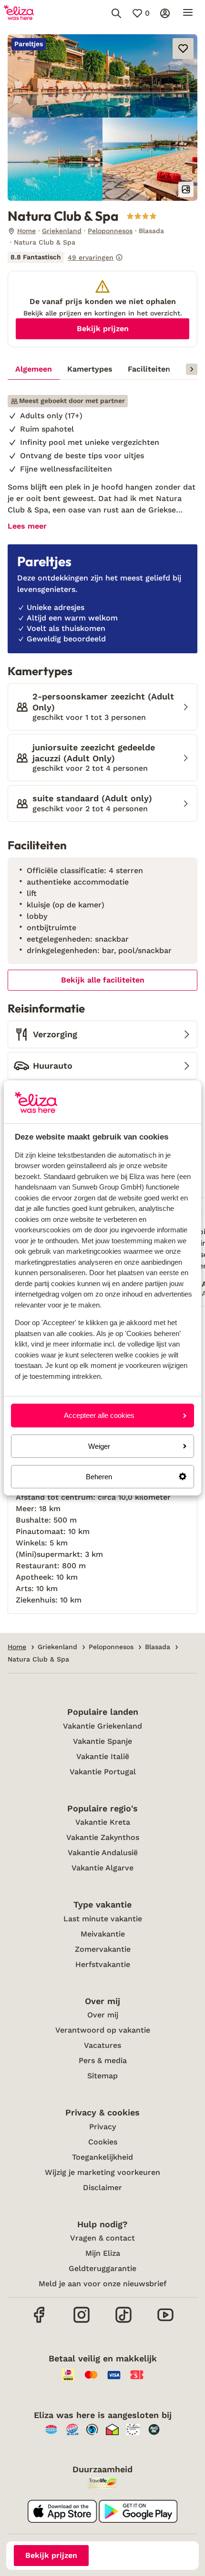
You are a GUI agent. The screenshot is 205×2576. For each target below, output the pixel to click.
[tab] (34, 369)
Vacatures (102, 2045)
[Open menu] (188, 13)
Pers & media (103, 2060)
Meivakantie (103, 1934)
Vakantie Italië (103, 1756)
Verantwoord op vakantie (103, 2030)
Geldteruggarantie (102, 2268)
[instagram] (82, 2322)
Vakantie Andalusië (103, 1853)
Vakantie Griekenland (102, 1726)
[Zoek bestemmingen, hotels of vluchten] (116, 13)
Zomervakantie (103, 1949)
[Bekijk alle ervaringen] (65, 257)
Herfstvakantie (103, 1964)
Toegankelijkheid (102, 2157)
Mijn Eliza (103, 2253)
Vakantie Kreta (103, 1822)
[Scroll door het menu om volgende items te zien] (192, 369)
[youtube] (165, 2322)
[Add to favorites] (183, 49)
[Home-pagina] (19, 13)
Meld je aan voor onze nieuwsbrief (102, 2284)
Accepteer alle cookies (99, 1415)
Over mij (103, 2015)
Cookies (103, 2142)
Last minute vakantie (103, 1919)
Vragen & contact (102, 2238)
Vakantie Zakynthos (103, 1837)
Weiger (99, 1446)
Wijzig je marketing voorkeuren (102, 2172)
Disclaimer (102, 2188)
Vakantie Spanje (102, 1741)
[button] (102, 76)
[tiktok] (123, 2322)
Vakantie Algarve (102, 1868)
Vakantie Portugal (103, 1772)
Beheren (99, 1477)
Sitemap (102, 2076)
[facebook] (40, 2322)
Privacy (102, 2127)
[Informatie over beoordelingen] (119, 257)
